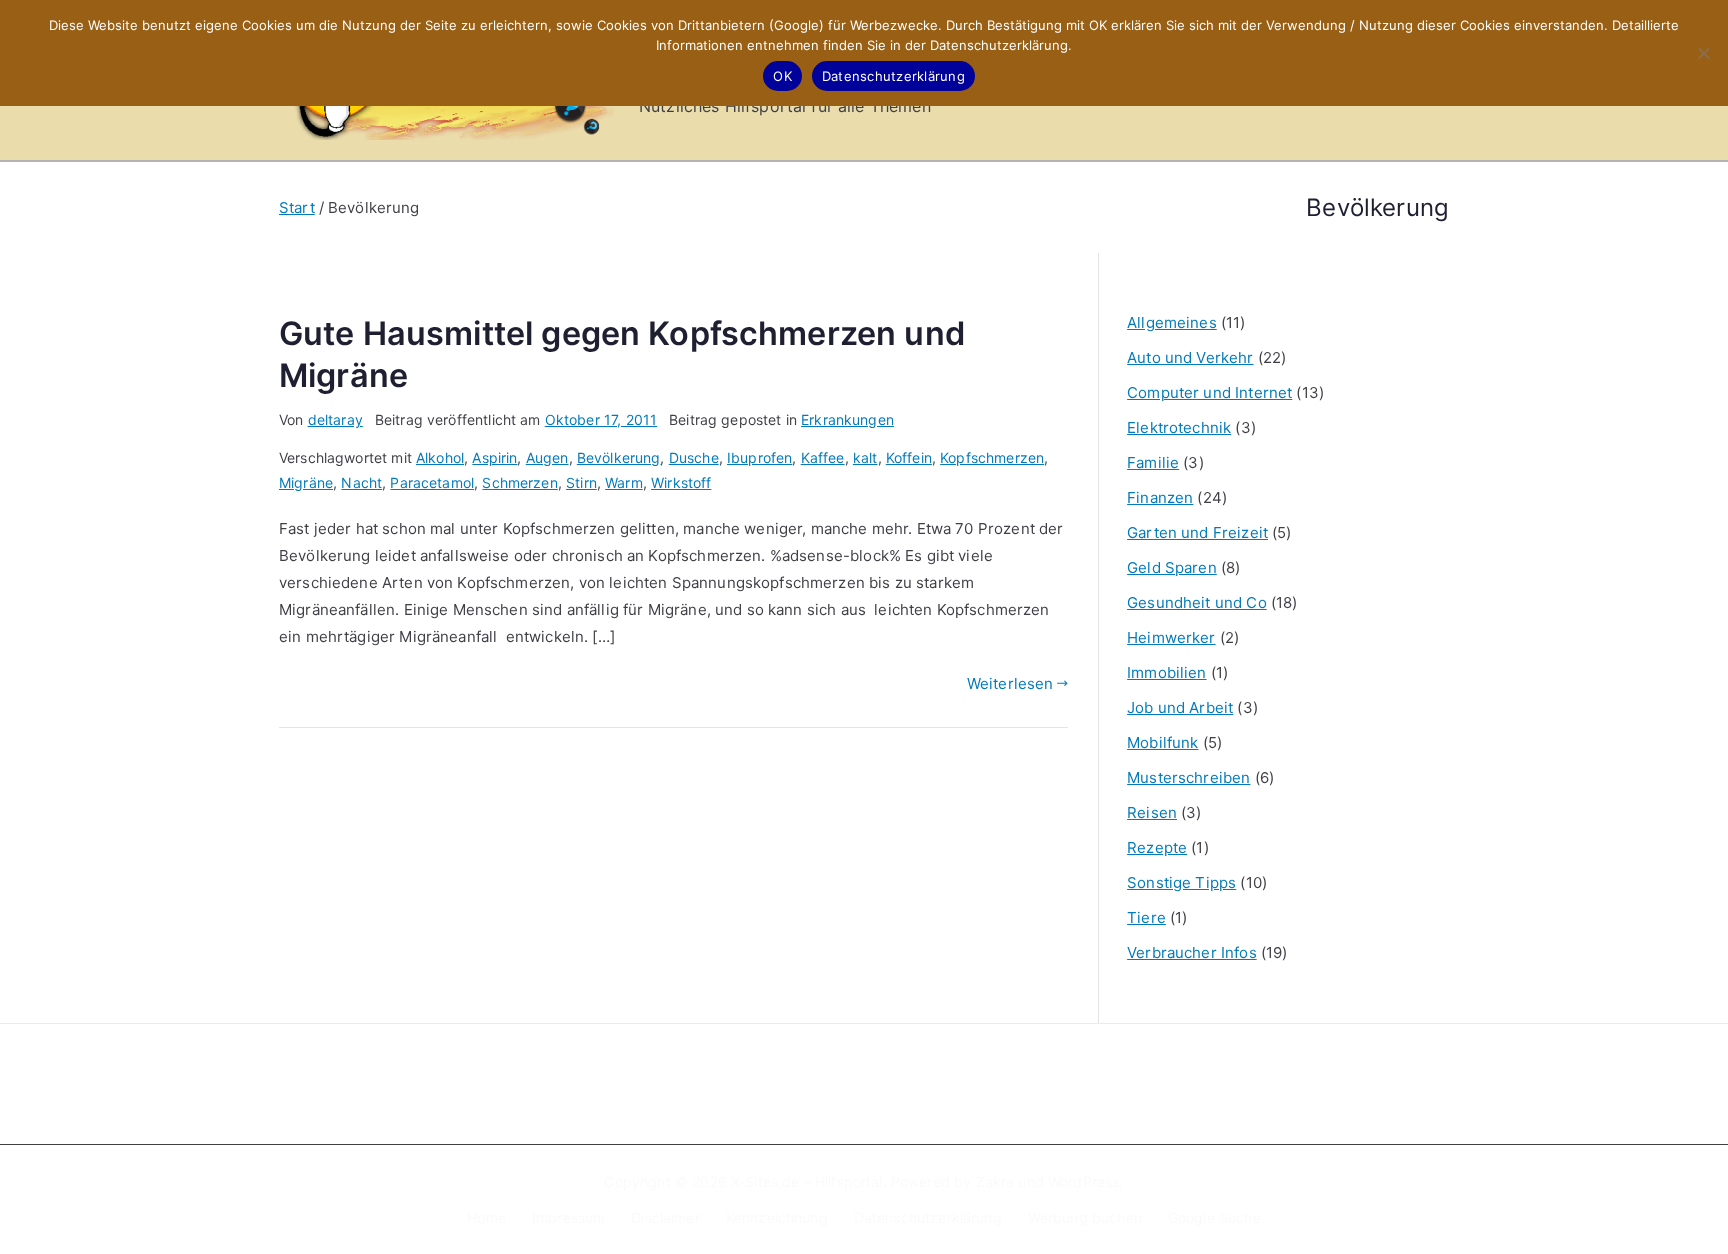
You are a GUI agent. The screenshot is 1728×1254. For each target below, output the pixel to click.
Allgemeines (1172, 322)
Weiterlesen (1010, 683)
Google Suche (1214, 1217)
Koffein (909, 457)
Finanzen (1160, 497)
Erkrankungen (847, 419)
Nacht (361, 482)
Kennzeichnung (777, 1217)
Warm (624, 482)
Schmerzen (519, 482)
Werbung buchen (1085, 1217)
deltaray (335, 419)
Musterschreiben (1188, 777)
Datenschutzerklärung (928, 1217)
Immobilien (1167, 672)
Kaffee (823, 457)
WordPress (1083, 1181)
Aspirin (494, 457)
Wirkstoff (681, 482)
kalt (865, 457)
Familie (1153, 462)
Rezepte (1157, 847)
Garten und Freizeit (1197, 532)
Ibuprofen (759, 457)
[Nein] (1703, 53)
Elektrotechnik (1179, 427)
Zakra (995, 1181)
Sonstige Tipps (1181, 882)
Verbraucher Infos (1192, 952)
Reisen (1152, 812)
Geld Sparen (1172, 567)
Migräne (306, 482)
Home (486, 1217)
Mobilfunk (1162, 742)
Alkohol (440, 457)
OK (782, 76)
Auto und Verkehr (1190, 357)
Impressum (568, 1217)
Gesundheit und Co (1197, 602)
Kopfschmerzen (992, 457)
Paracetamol (432, 482)
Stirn (581, 482)
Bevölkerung (619, 457)
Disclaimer (665, 1217)
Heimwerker (1171, 637)
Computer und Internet (1209, 392)
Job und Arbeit (1180, 707)
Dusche (694, 457)
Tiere (1146, 917)
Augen (547, 457)
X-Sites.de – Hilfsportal (807, 1181)
